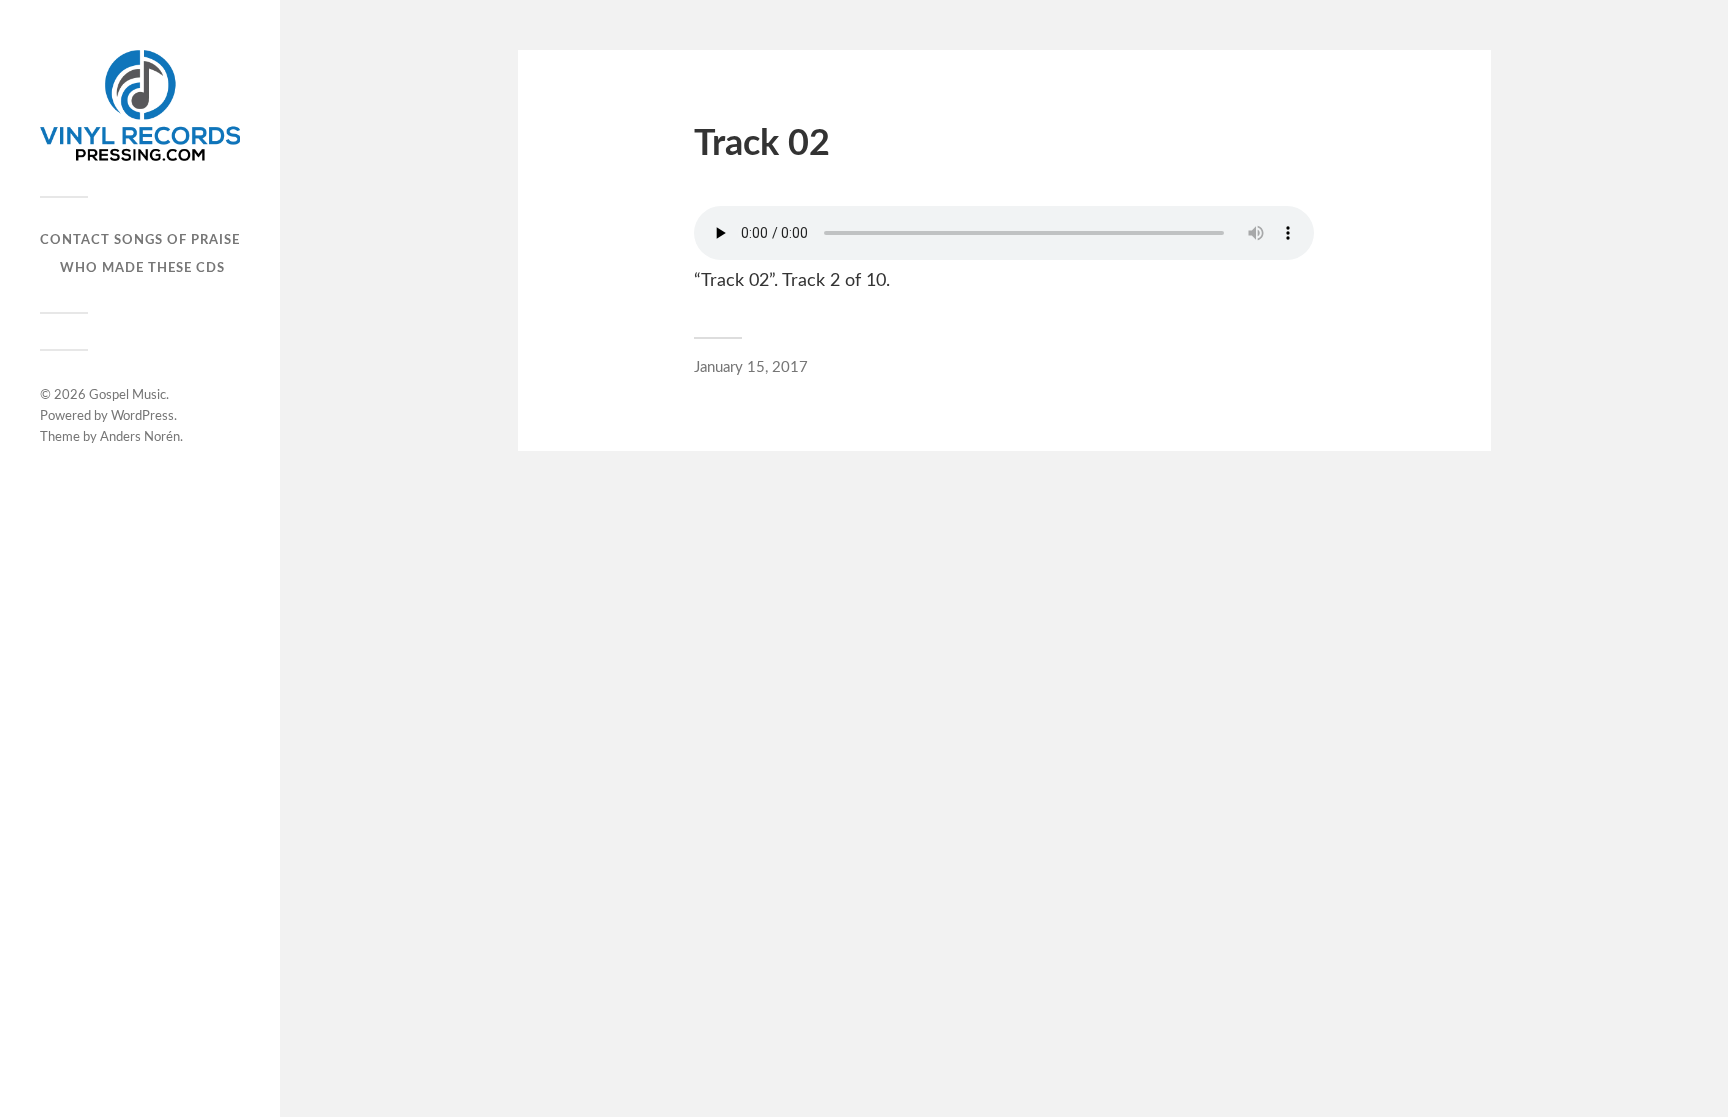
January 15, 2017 (751, 367)
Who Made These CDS (142, 268)
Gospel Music (127, 395)
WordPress (142, 416)
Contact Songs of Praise (140, 240)
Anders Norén (140, 437)
